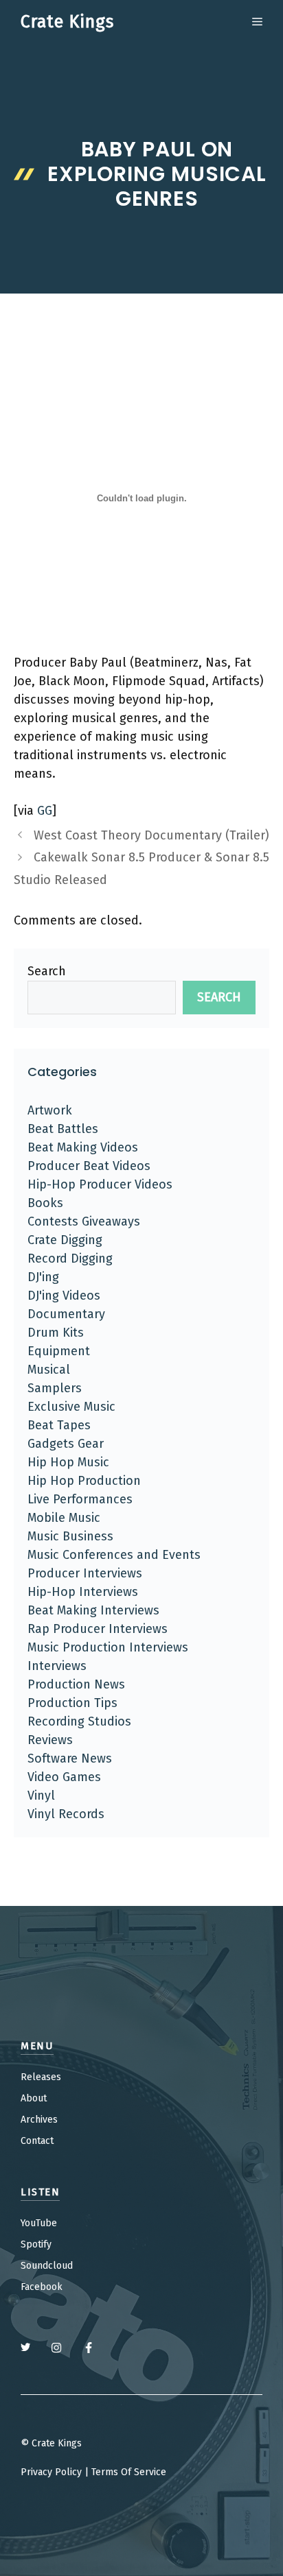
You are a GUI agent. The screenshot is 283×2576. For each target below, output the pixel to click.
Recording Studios (79, 1721)
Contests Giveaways (84, 1221)
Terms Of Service (129, 2472)
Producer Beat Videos (89, 1166)
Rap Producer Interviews (98, 1629)
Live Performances (80, 1499)
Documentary (66, 1314)
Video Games (64, 1777)
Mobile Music (64, 1518)
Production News (76, 1684)
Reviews (50, 1740)
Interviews (57, 1666)
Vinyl (41, 1796)
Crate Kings (67, 22)
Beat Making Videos (83, 1147)
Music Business (70, 1536)
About (34, 2098)
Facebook (42, 2287)
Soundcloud (47, 2266)
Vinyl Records (66, 1814)
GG (45, 811)
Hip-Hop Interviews (83, 1592)
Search (47, 971)
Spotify (36, 2244)
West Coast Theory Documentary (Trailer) (151, 835)
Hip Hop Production (84, 1481)
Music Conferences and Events (114, 1555)
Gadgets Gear (66, 1444)
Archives (39, 2120)
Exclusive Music (71, 1407)
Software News (70, 1758)
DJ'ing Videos (64, 1296)
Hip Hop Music (68, 1462)
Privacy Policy (51, 2472)
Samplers (55, 1388)
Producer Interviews (85, 1573)
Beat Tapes (59, 1425)
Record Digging (70, 1259)
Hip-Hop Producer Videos (100, 1184)
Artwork (50, 1110)
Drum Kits (56, 1333)
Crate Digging (65, 1240)
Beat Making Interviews (93, 1610)
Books (45, 1203)
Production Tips (72, 1703)
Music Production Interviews (108, 1647)
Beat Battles (63, 1129)
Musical (49, 1370)
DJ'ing (43, 1277)
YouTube (39, 2223)
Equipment (59, 1351)
